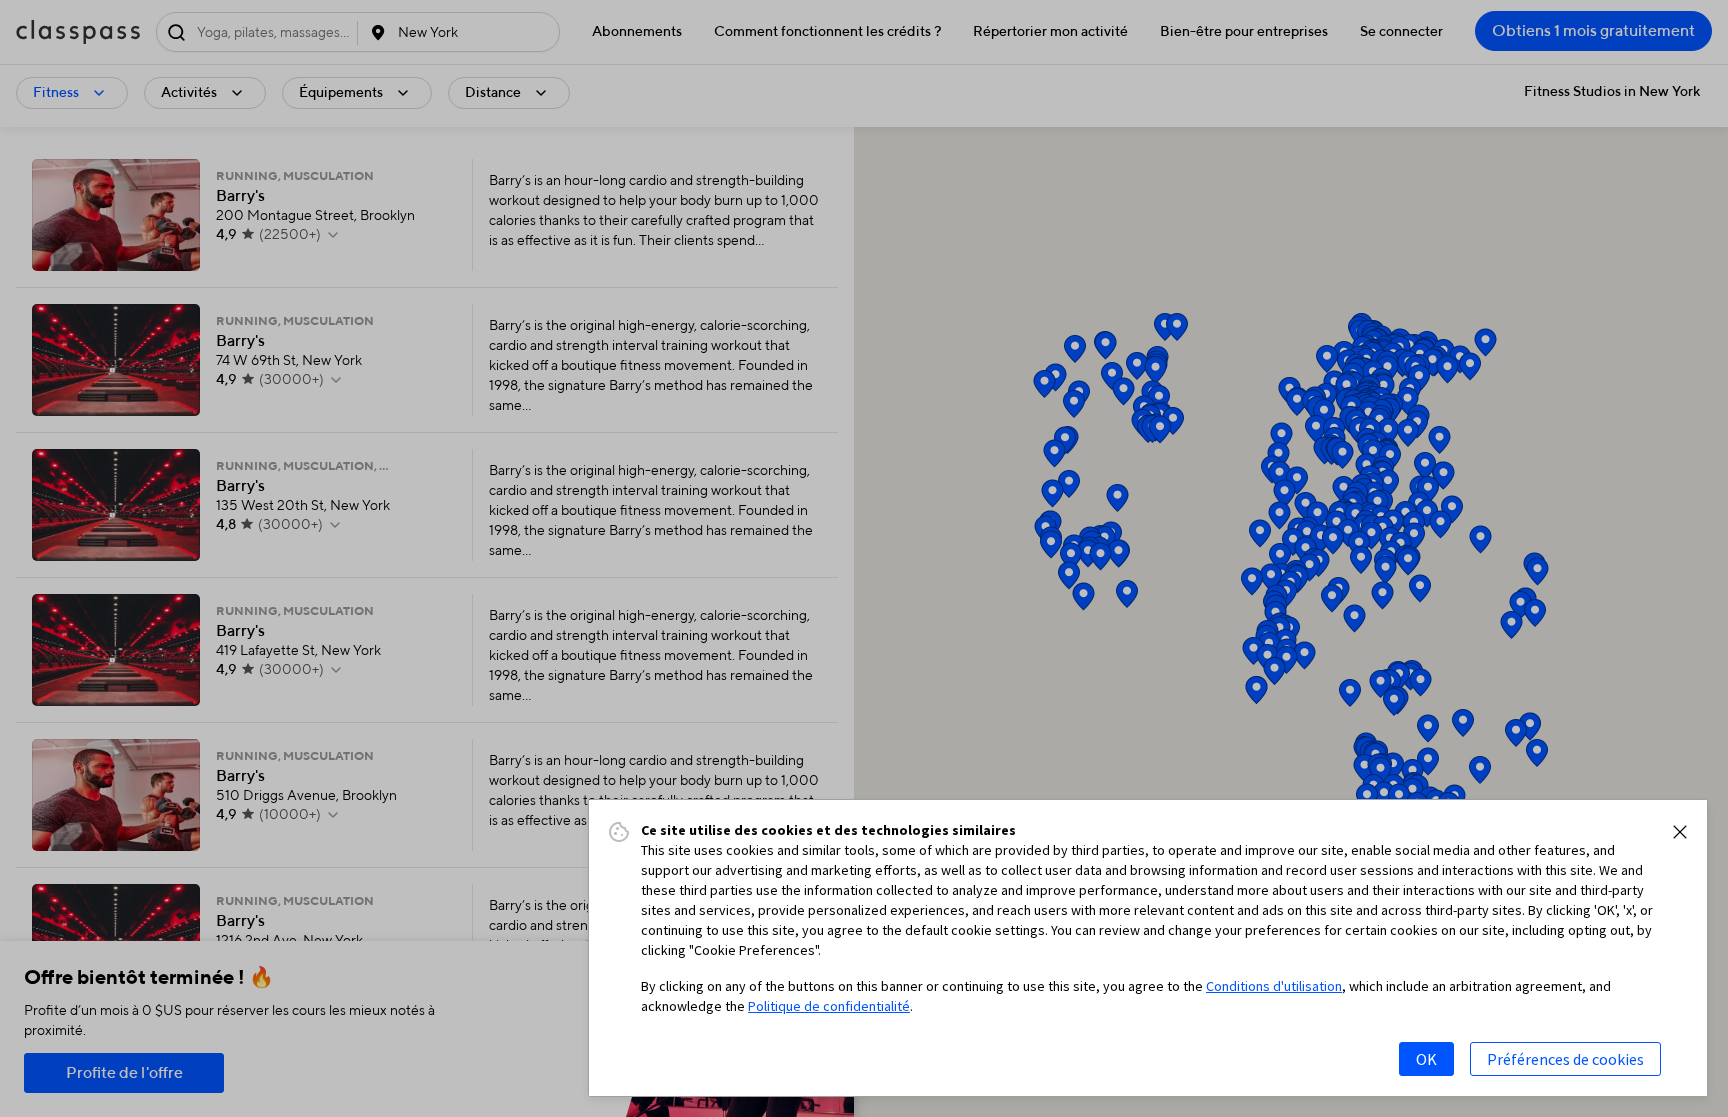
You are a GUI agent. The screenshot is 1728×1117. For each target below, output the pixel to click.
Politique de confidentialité (829, 1006)
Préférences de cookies (1565, 1059)
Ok (1426, 1059)
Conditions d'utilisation (1274, 986)
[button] (1680, 832)
